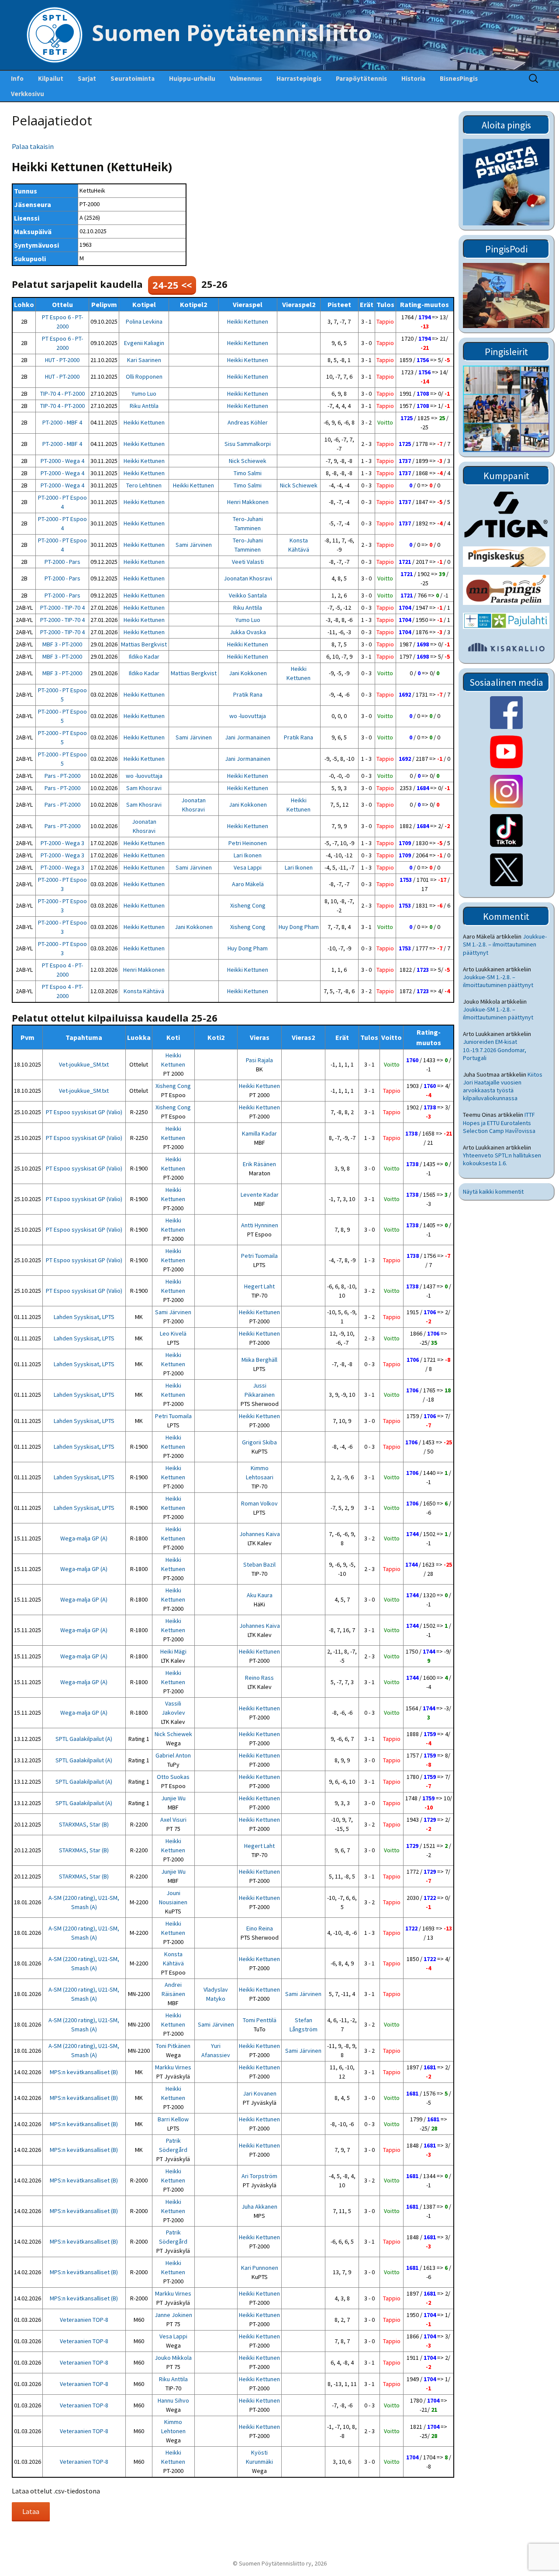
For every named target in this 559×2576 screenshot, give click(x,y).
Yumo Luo (144, 394)
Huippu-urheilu (192, 78)
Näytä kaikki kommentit (493, 1191)
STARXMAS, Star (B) (84, 1824)
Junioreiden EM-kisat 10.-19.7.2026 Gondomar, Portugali (495, 1050)
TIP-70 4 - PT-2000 (62, 394)
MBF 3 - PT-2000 (62, 644)
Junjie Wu (173, 1798)
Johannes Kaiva (260, 1534)
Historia (413, 78)
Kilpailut (51, 78)
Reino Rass (259, 1678)
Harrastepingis (299, 78)
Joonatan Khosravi (248, 578)
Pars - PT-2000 (62, 776)
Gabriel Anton (173, 1755)
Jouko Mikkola (173, 2358)
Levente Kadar (260, 1195)
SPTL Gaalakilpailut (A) (84, 1739)
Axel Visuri (173, 1820)
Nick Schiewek (248, 461)
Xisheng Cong (248, 905)
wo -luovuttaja (248, 716)
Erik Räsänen (259, 1164)
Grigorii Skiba (259, 1442)
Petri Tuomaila (259, 1256)
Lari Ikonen (248, 855)
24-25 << (172, 285)
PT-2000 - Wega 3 (62, 843)
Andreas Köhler (248, 422)
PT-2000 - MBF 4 (62, 422)
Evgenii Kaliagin (144, 343)
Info (17, 78)
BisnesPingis (459, 78)
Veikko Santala (248, 595)
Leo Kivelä (173, 1333)
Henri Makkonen (248, 502)
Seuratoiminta (133, 78)
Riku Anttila (144, 406)
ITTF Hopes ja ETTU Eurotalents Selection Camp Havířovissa (499, 1122)
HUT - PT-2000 (62, 360)
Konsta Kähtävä (144, 991)
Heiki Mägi (173, 1651)
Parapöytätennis (361, 78)
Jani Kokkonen (248, 673)
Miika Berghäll (259, 1360)
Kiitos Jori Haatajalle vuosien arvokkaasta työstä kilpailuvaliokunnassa (503, 1086)
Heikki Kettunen (248, 321)
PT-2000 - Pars (62, 562)
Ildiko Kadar (144, 656)
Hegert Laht (259, 1286)
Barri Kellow (173, 2119)
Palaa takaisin (33, 146)
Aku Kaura (260, 1595)
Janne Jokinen (173, 2315)
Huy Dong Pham (299, 927)
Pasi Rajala (259, 1060)
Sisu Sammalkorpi (248, 444)
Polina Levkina (144, 321)
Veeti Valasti (248, 562)
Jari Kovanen (260, 2093)
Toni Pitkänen (173, 2046)
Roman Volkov (259, 1503)
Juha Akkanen (259, 2207)
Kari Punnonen (260, 2268)
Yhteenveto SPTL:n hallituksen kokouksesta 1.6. (502, 1159)
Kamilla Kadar (259, 1133)
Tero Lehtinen (144, 485)
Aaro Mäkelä (248, 884)
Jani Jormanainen (248, 737)
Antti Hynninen (260, 1225)
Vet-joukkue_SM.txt (84, 1064)
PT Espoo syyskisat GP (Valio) (84, 1112)
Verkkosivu (28, 94)
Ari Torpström (259, 2176)
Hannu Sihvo (173, 2400)
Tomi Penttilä (260, 2020)
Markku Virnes (173, 2067)
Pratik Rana (248, 694)
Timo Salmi (248, 473)
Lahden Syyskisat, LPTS (84, 1317)
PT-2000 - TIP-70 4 (62, 608)
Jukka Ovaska (248, 632)
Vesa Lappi (248, 867)
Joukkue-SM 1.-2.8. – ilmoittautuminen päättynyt (505, 944)
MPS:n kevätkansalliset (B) (84, 2072)
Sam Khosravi (144, 788)
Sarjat (87, 78)
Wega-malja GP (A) (84, 1538)
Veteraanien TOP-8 (84, 2320)
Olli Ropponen (144, 376)
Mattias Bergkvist (144, 644)
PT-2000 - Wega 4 (62, 461)
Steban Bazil (259, 1564)
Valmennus (246, 78)
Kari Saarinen (144, 360)
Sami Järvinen (194, 545)
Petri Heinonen (248, 843)
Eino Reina (260, 1928)
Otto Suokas (173, 1777)
